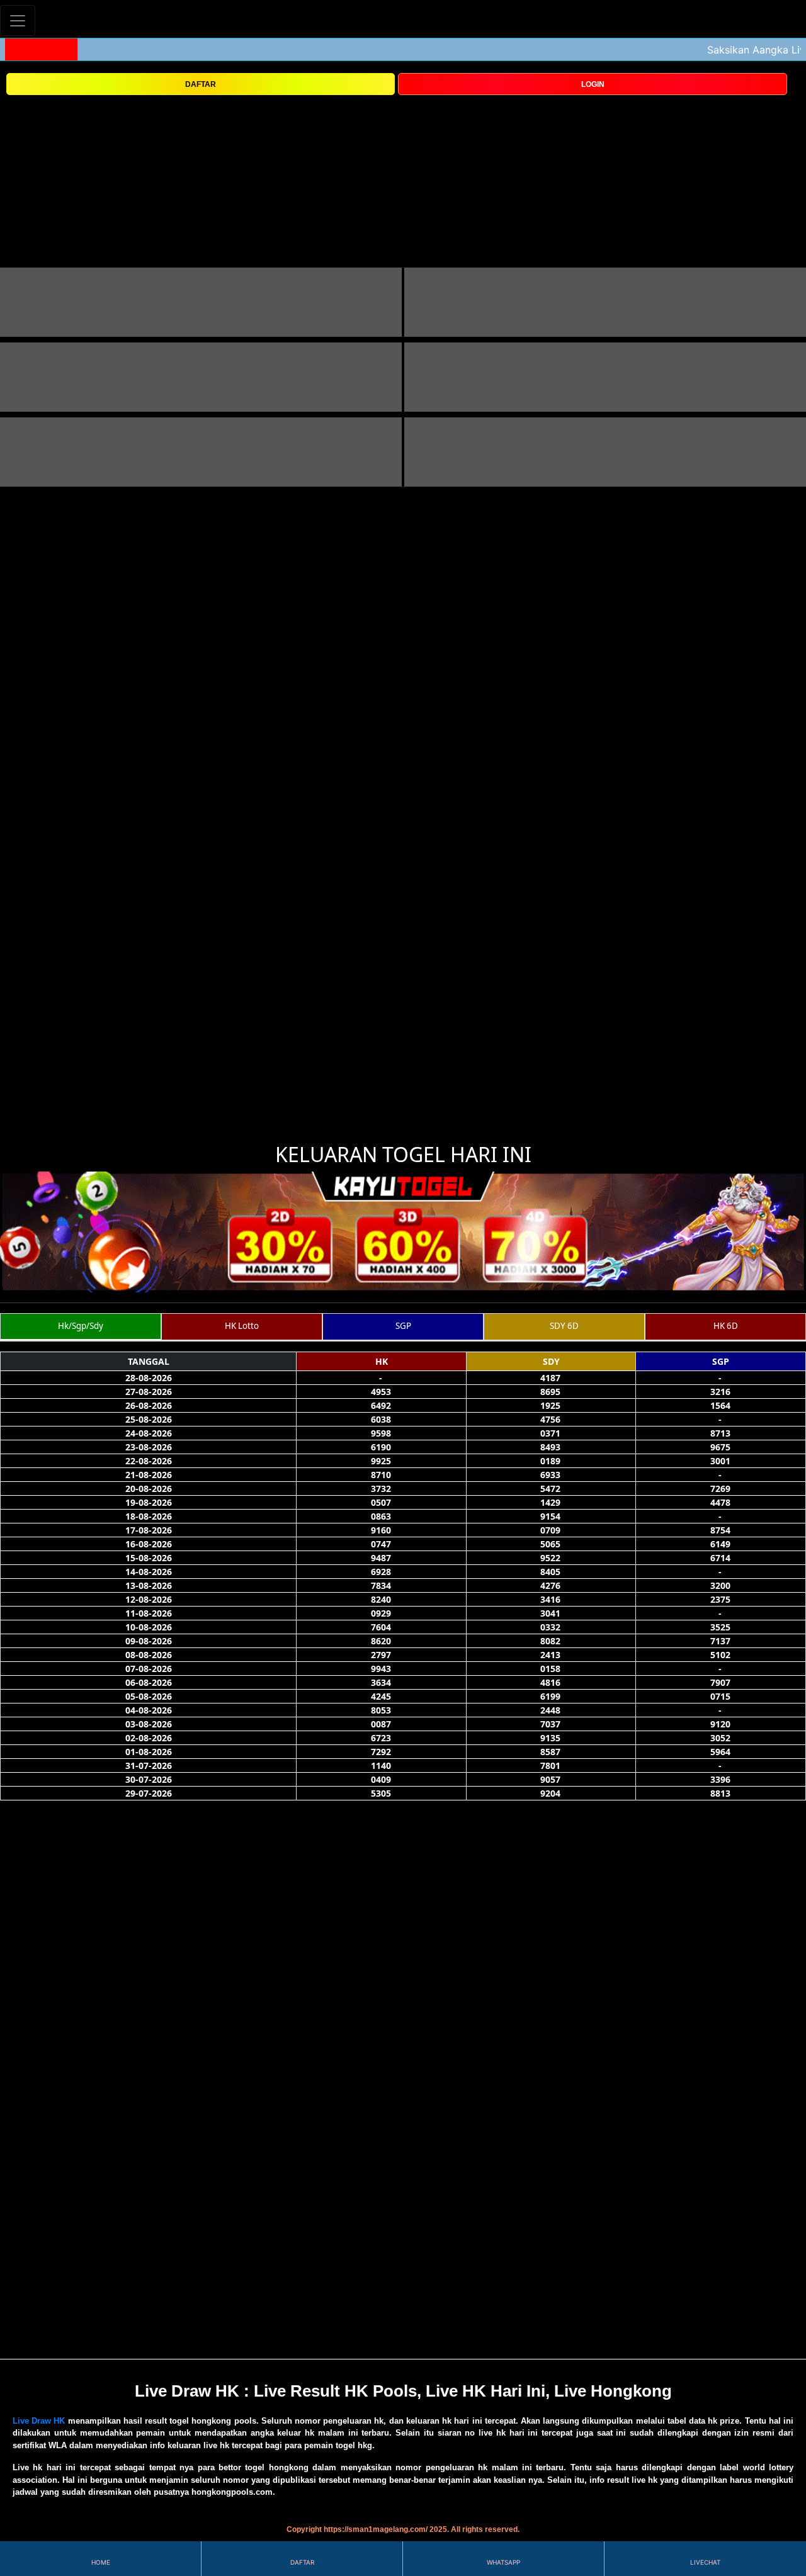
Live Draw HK (39, 2421)
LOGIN (593, 84)
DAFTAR (201, 84)
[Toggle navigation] (18, 20)
